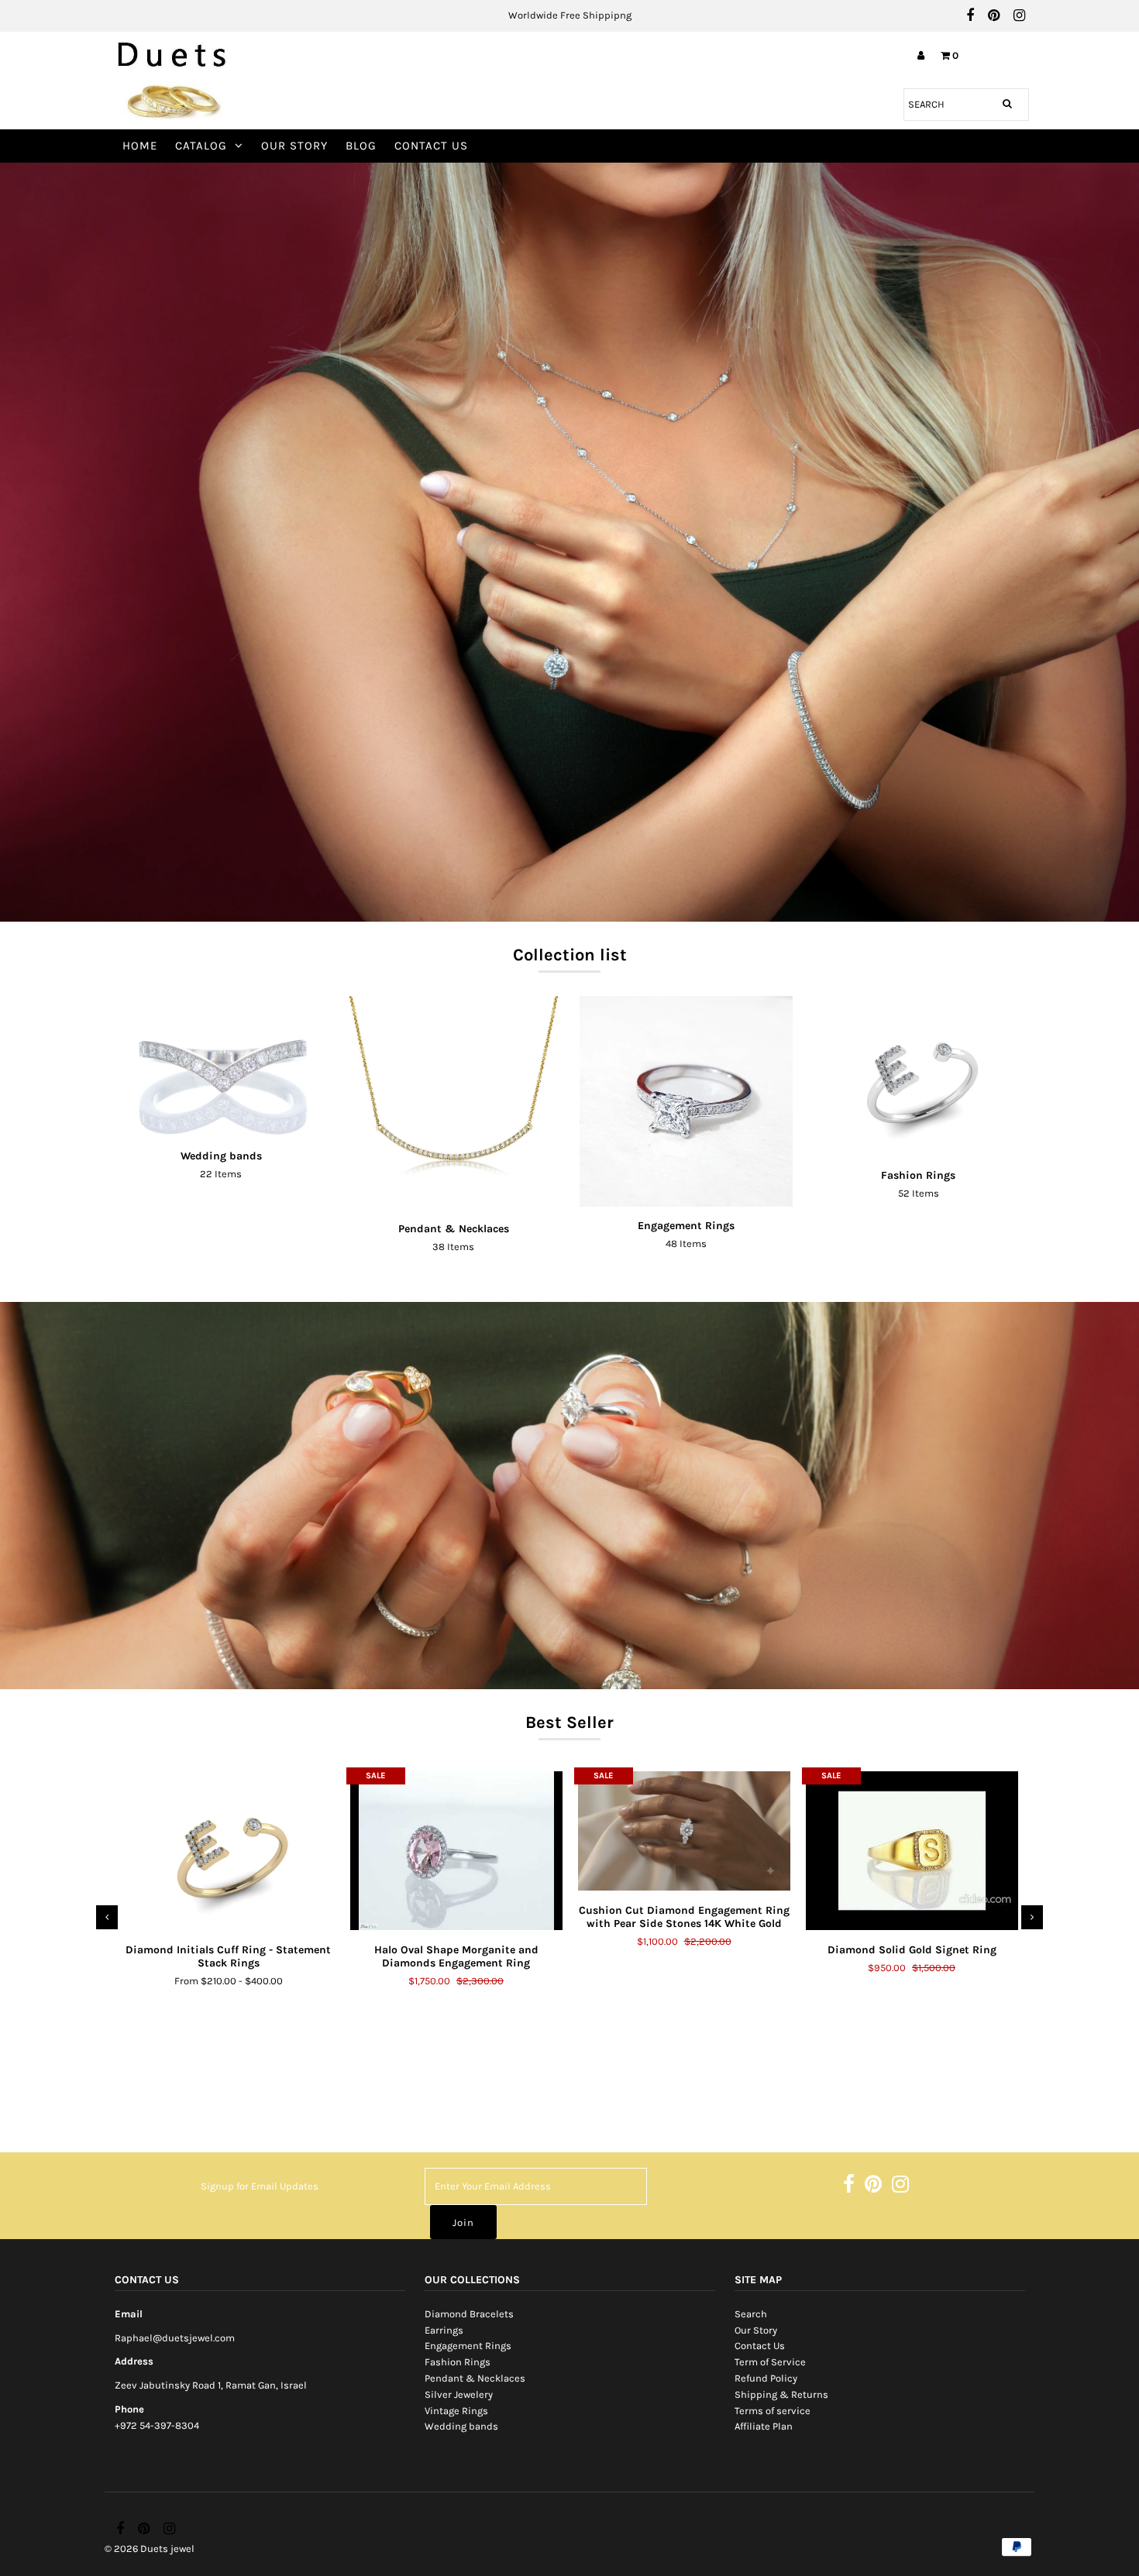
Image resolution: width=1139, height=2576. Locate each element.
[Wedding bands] (221, 1066)
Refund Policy (766, 2378)
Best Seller (569, 1722)
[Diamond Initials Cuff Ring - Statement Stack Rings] (229, 1851)
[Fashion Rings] (919, 1076)
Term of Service (770, 2362)
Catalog (201, 146)
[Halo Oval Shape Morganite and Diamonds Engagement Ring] (456, 1851)
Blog (361, 146)
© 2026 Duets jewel (150, 2549)
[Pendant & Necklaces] (454, 1103)
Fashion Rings (458, 2362)
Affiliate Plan (764, 2426)
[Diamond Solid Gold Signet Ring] (912, 1851)
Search (751, 2314)
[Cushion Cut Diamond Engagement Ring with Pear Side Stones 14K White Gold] (684, 1831)
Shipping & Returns (781, 2394)
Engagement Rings (468, 2346)
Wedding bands (461, 2426)
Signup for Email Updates (260, 2186)
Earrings (444, 2330)
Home (140, 146)
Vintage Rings (456, 2411)
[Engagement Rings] (686, 1101)
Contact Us (431, 146)
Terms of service (773, 2411)
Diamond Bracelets (469, 2314)
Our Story (294, 146)
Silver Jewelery (459, 2394)
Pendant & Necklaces (475, 2378)
